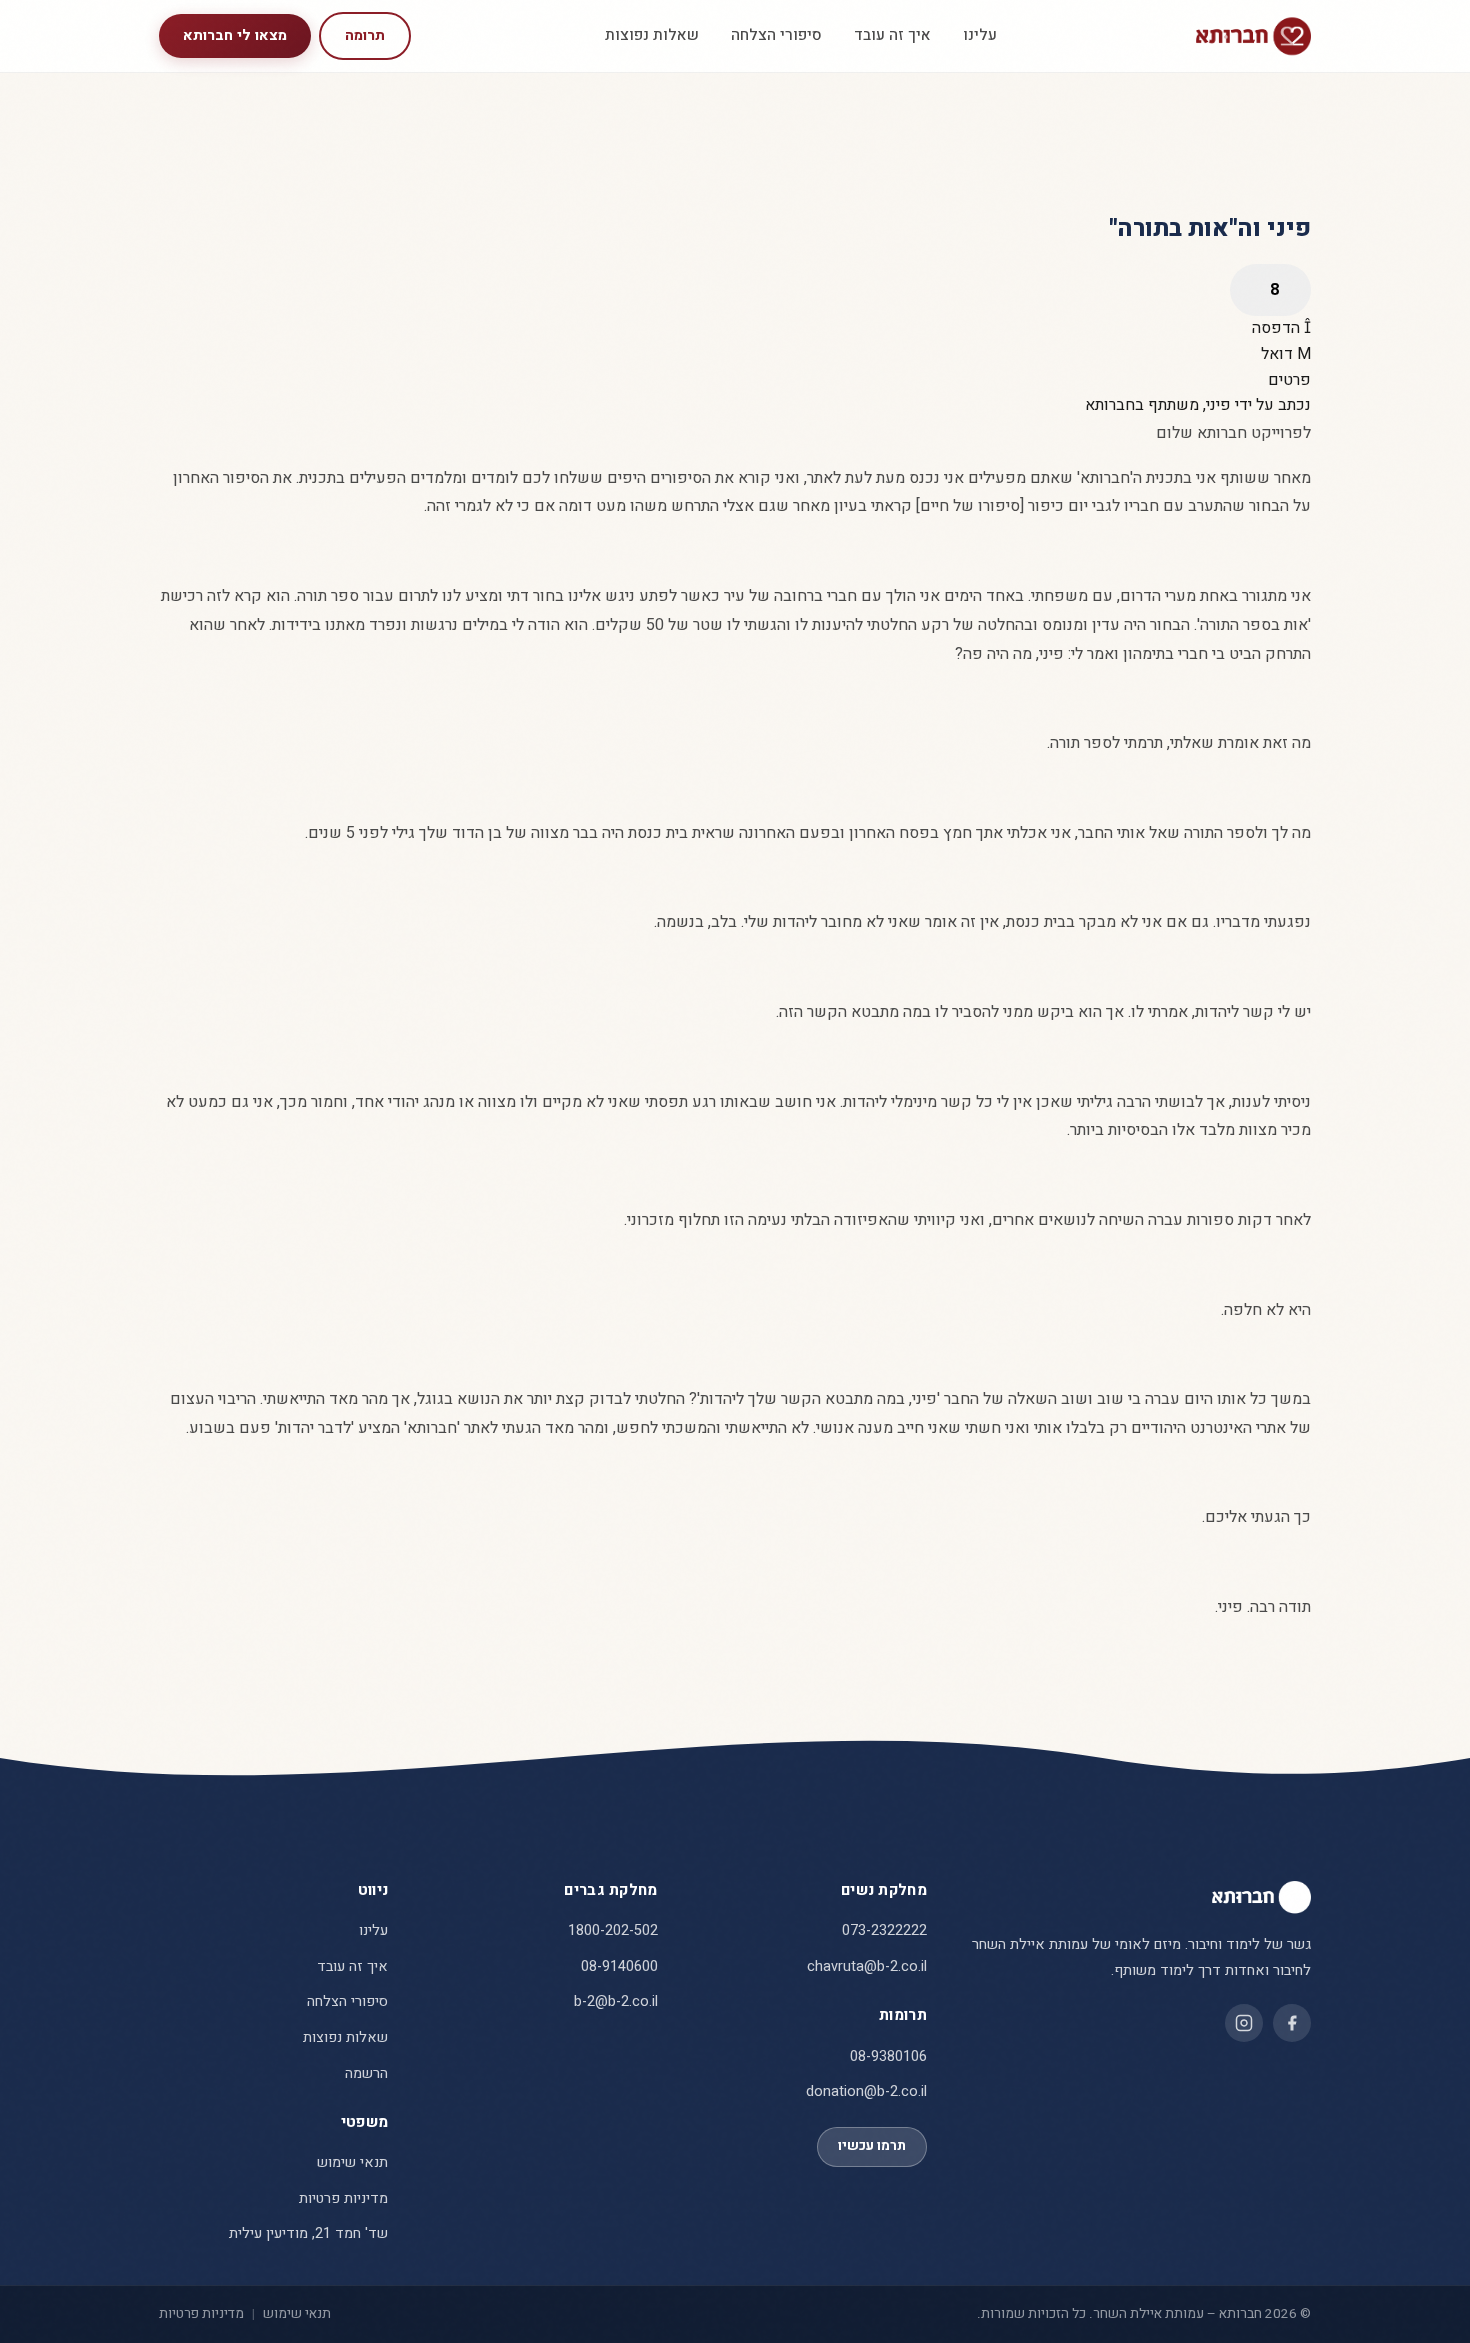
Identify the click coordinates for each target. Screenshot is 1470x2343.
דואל (1279, 354)
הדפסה (1278, 328)
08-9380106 (888, 2056)
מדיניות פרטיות (343, 2198)
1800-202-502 (613, 1930)
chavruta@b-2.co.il (867, 1966)
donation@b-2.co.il (866, 2091)
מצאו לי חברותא (235, 35)
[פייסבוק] (1292, 2023)
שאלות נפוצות (652, 35)
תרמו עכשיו (872, 2146)
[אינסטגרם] (1244, 2023)
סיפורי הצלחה (776, 35)
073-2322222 (884, 1930)
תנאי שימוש (352, 2162)
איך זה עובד (892, 35)
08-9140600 (619, 1966)
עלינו (980, 35)
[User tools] (1270, 290)
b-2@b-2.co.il (616, 2001)
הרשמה (366, 2073)
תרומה (365, 35)
